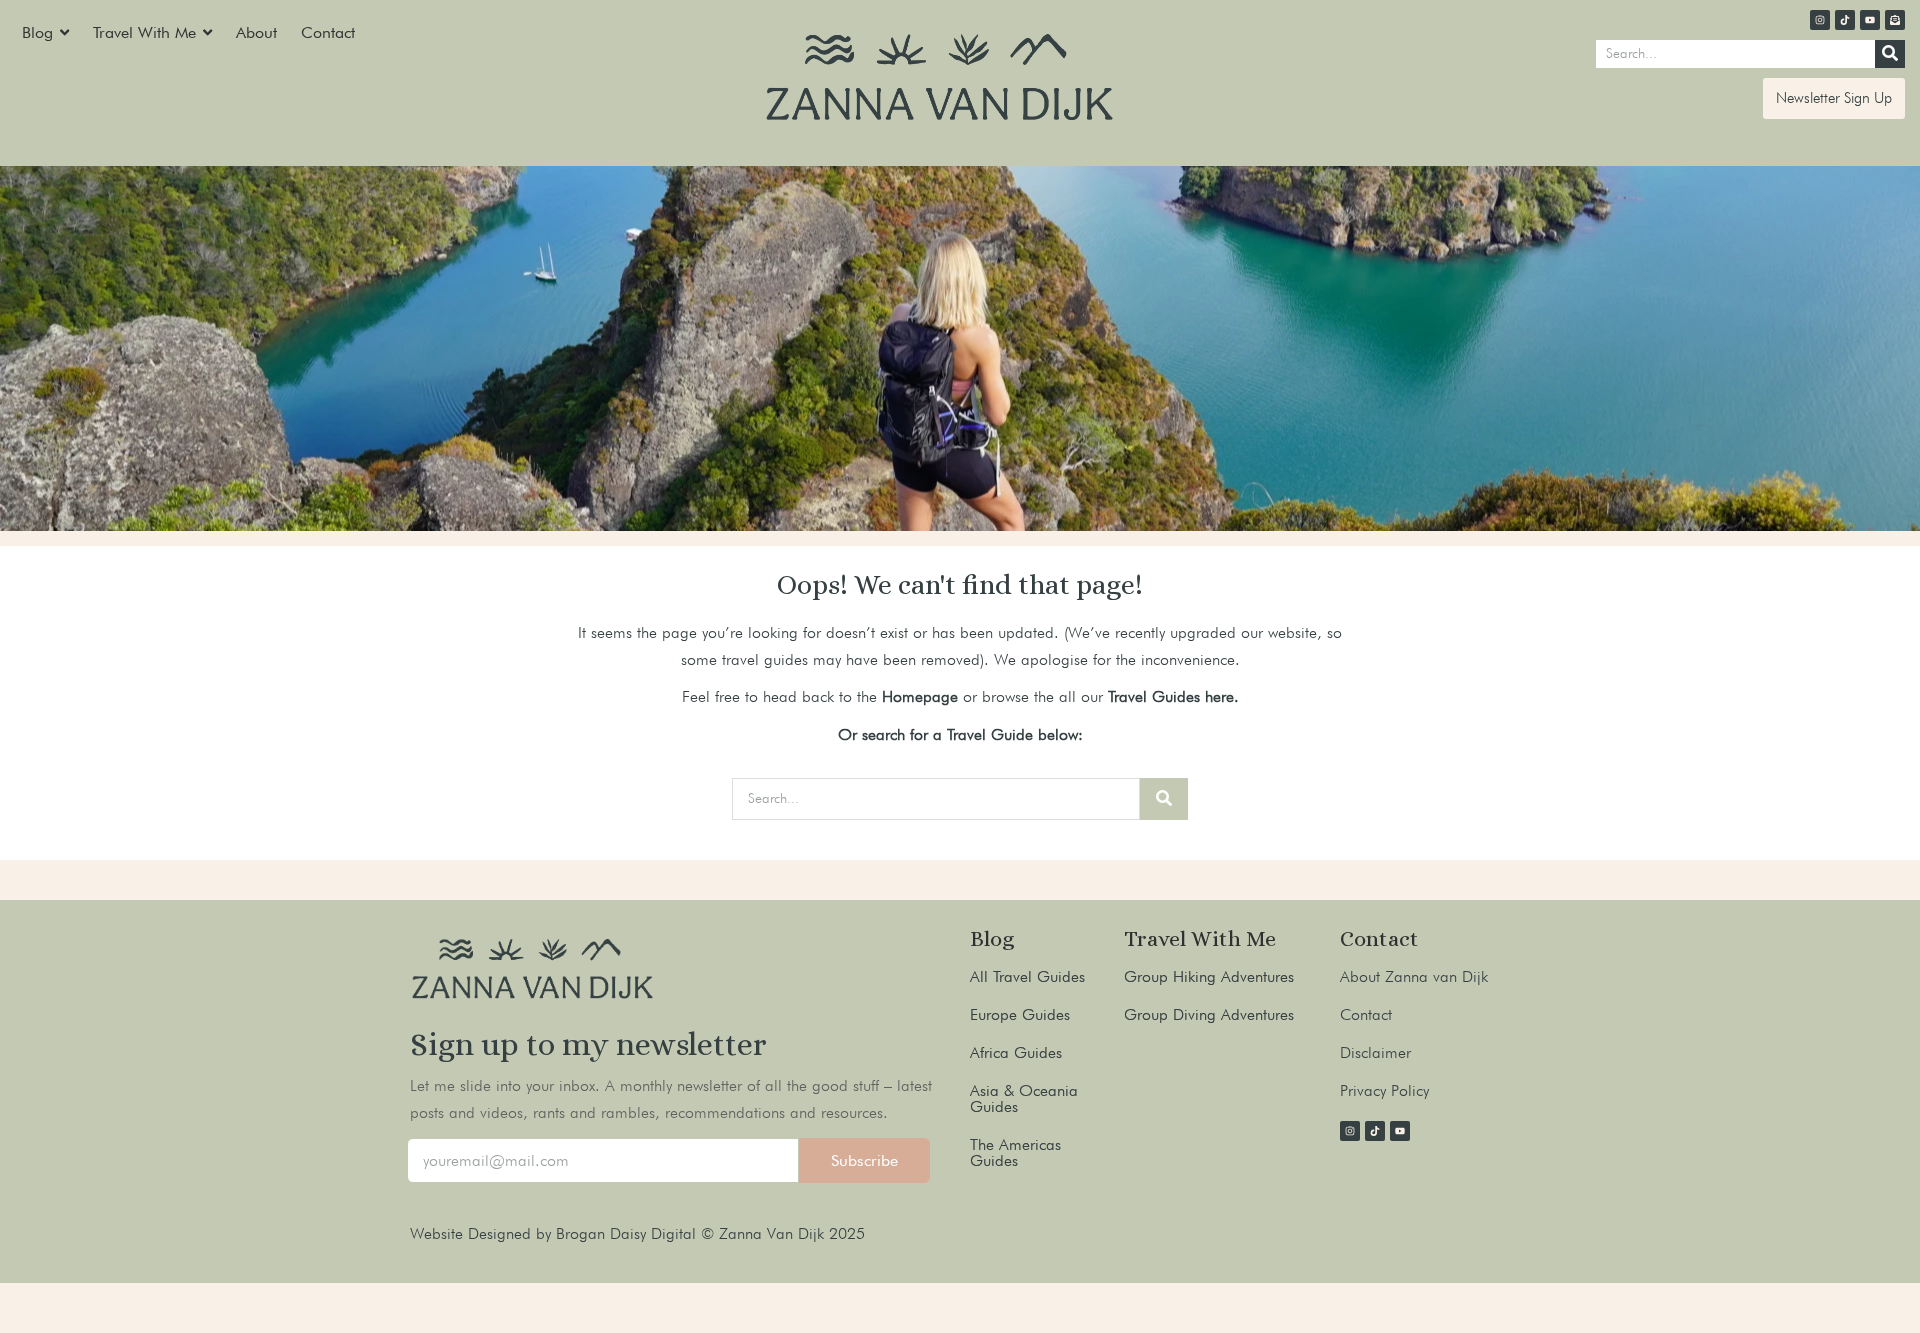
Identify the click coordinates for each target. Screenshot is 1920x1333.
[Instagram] (1820, 20)
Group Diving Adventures (1209, 1014)
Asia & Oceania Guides (1024, 1098)
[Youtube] (1870, 20)
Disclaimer (1375, 1052)
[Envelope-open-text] (1895, 20)
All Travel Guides (1027, 976)
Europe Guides (1020, 1014)
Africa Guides (1016, 1052)
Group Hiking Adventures (1209, 976)
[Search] (1890, 54)
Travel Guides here (1171, 696)
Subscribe (864, 1160)
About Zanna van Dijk (1414, 976)
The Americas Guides (1015, 1152)
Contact (1366, 1014)
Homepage (920, 696)
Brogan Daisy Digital (628, 1233)
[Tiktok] (1845, 20)
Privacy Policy (1384, 1090)
